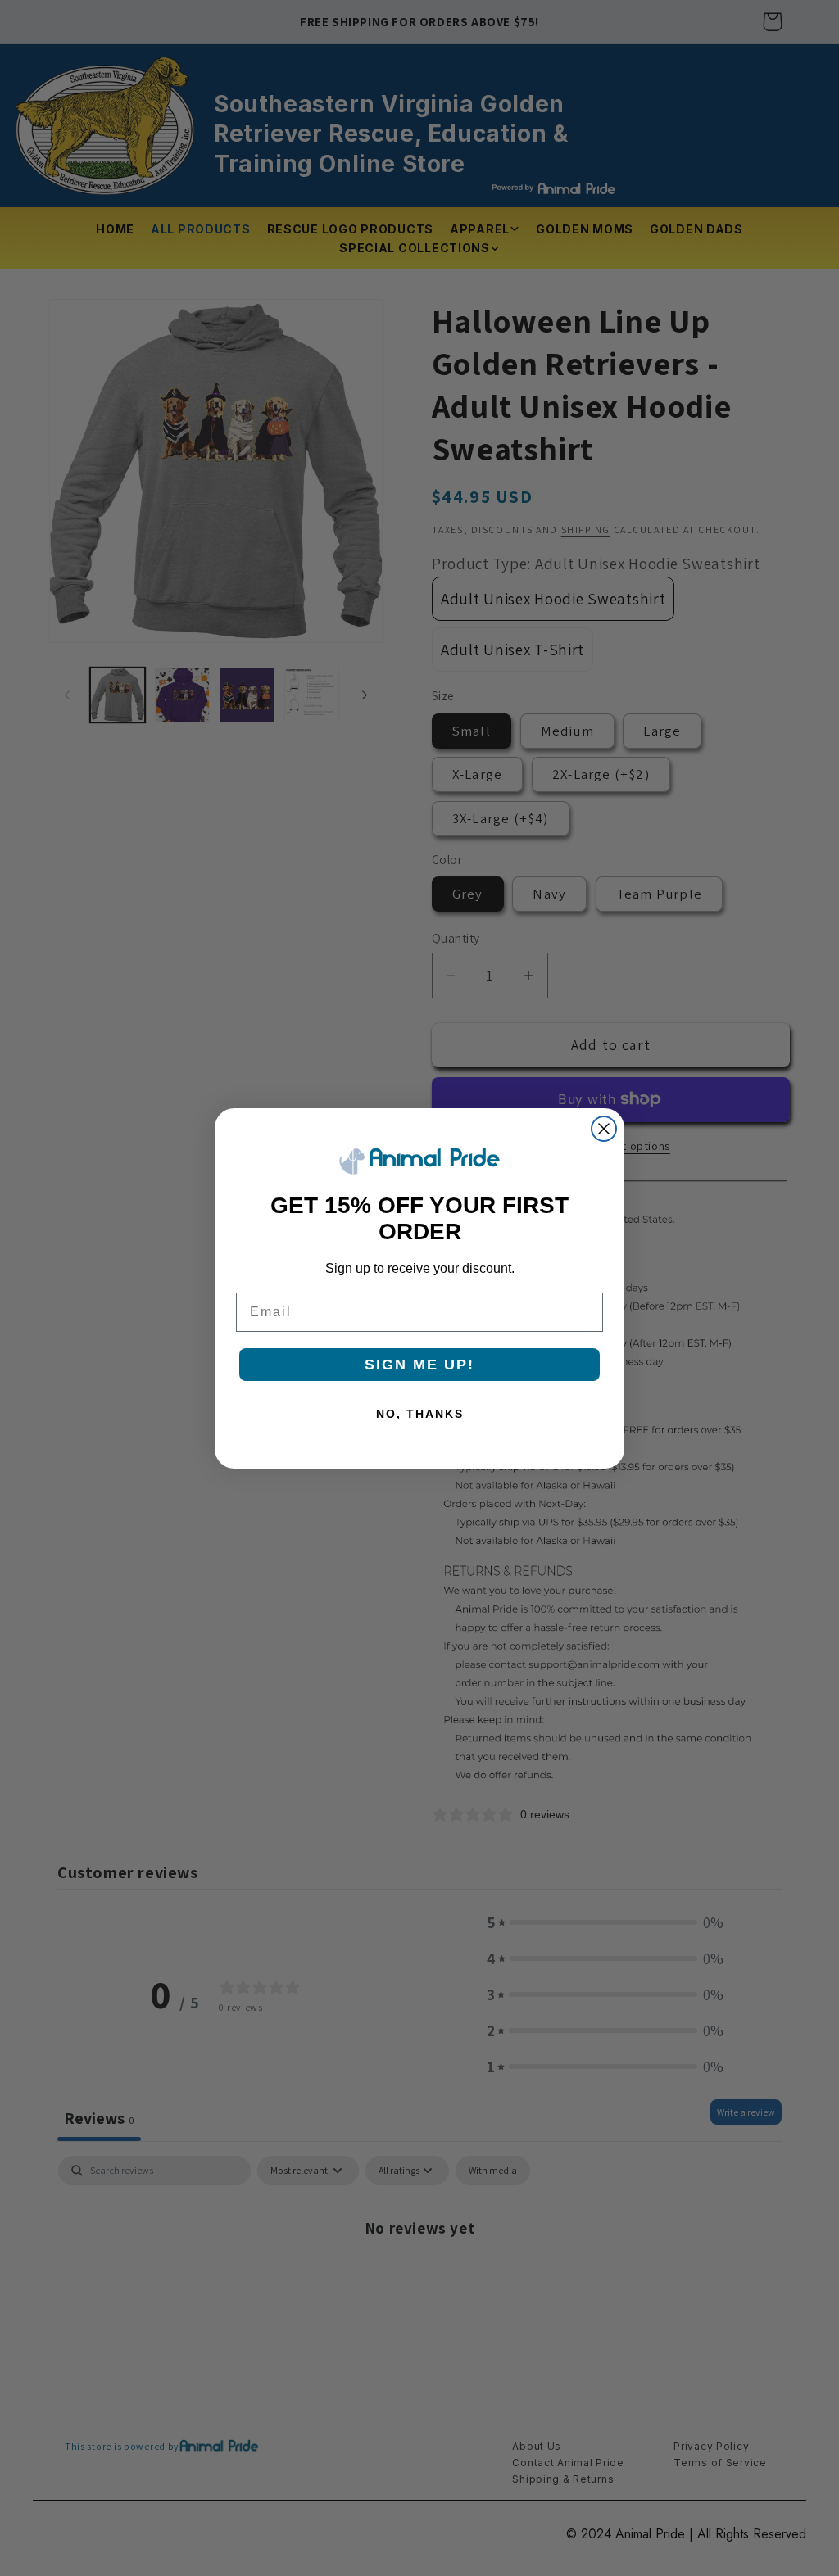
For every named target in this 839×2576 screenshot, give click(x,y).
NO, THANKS (420, 1414)
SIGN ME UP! (419, 1365)
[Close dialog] (604, 1129)
